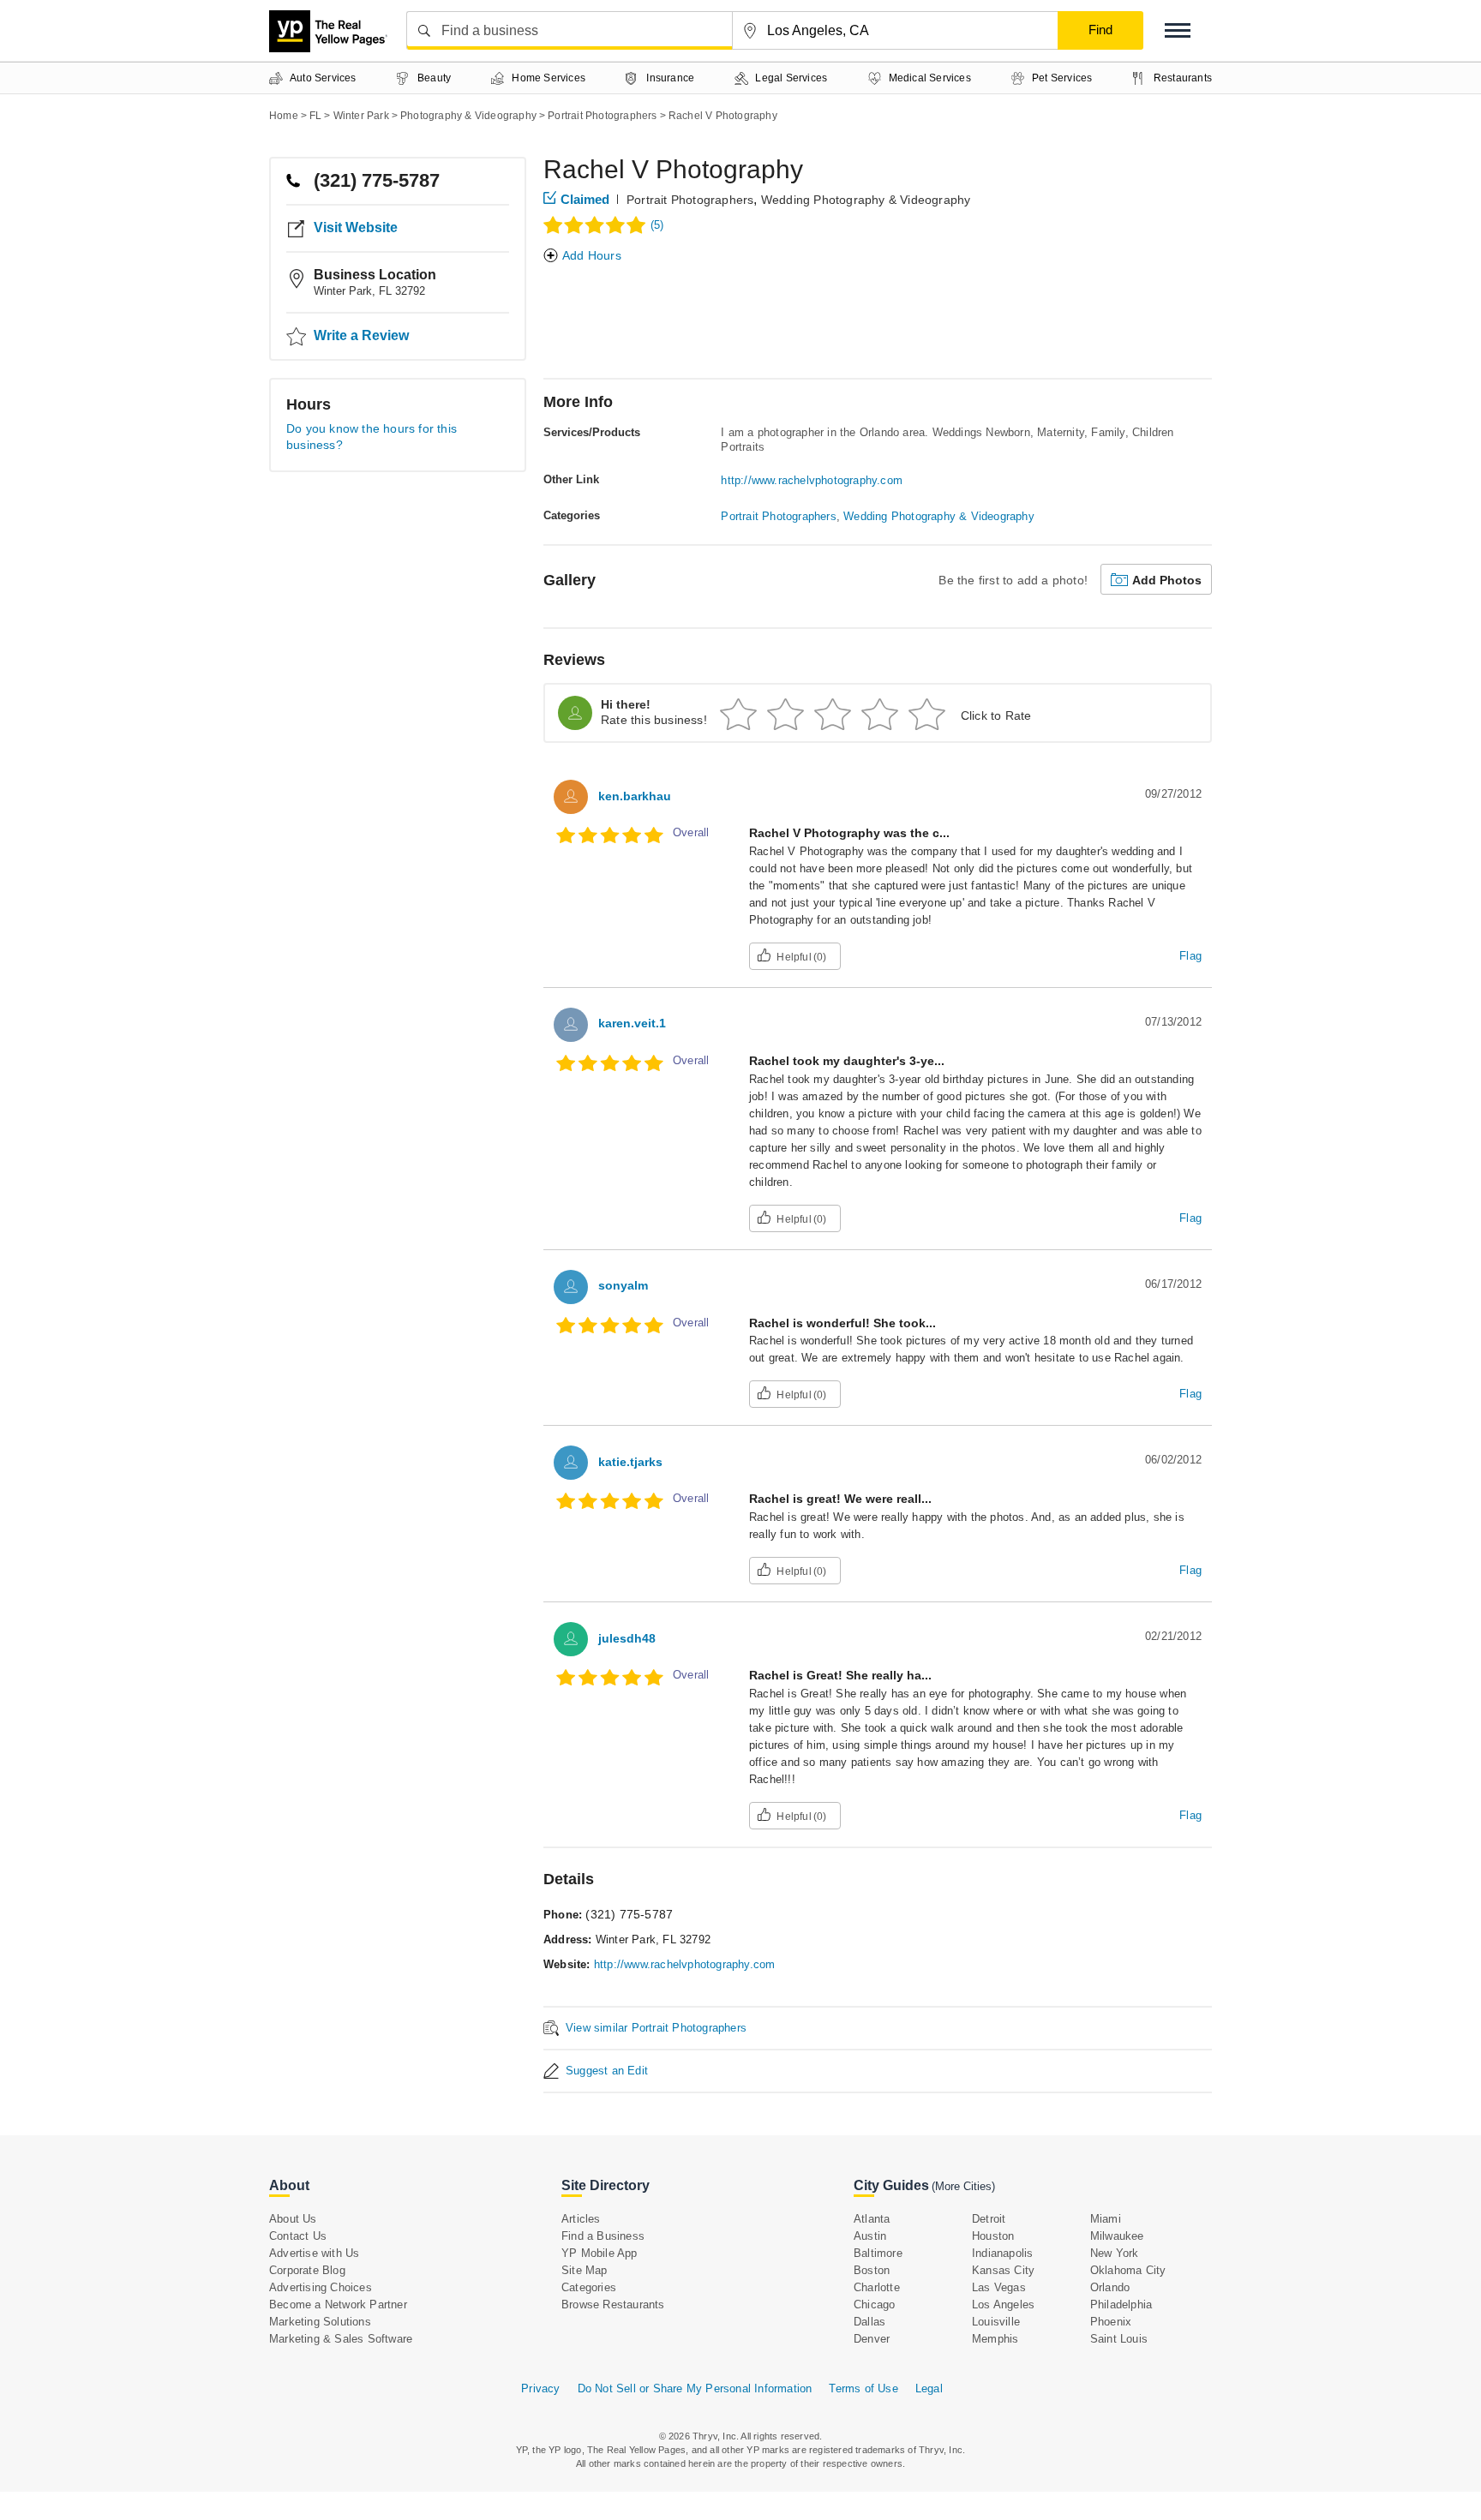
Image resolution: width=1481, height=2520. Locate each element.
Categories (589, 2287)
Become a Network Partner (338, 2305)
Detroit (989, 2219)
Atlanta (872, 2219)
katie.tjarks (630, 1462)
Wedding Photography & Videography (866, 200)
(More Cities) (963, 2186)
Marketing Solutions (320, 2322)
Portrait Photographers (690, 200)
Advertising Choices (321, 2287)
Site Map (585, 2270)
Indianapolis (1002, 2253)
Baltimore (878, 2253)
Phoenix (1111, 2322)
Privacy (540, 2388)
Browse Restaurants (613, 2305)
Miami (1106, 2219)
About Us (293, 2219)
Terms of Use (863, 2388)
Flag (1190, 956)
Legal (929, 2388)
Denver (872, 2339)
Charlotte (877, 2287)
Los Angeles (1003, 2305)
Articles (581, 2219)
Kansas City (1003, 2270)
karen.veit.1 (632, 1023)
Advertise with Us (314, 2253)
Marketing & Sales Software (341, 2339)
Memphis (995, 2339)
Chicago (874, 2305)
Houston (993, 2236)
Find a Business (603, 2236)
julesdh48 (627, 1638)
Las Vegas (999, 2287)
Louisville (996, 2322)
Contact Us (298, 2236)
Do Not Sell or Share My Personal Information (695, 2388)
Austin (870, 2236)
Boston (872, 2270)
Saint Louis (1119, 2339)
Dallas (869, 2322)
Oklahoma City (1128, 2270)
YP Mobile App (600, 2253)
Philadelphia (1121, 2305)
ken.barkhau (635, 796)
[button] (1178, 30)
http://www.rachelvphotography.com (812, 480)
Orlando (1110, 2287)
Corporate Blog (307, 2270)
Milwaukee (1117, 2236)
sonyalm (623, 1285)
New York (1115, 2253)
